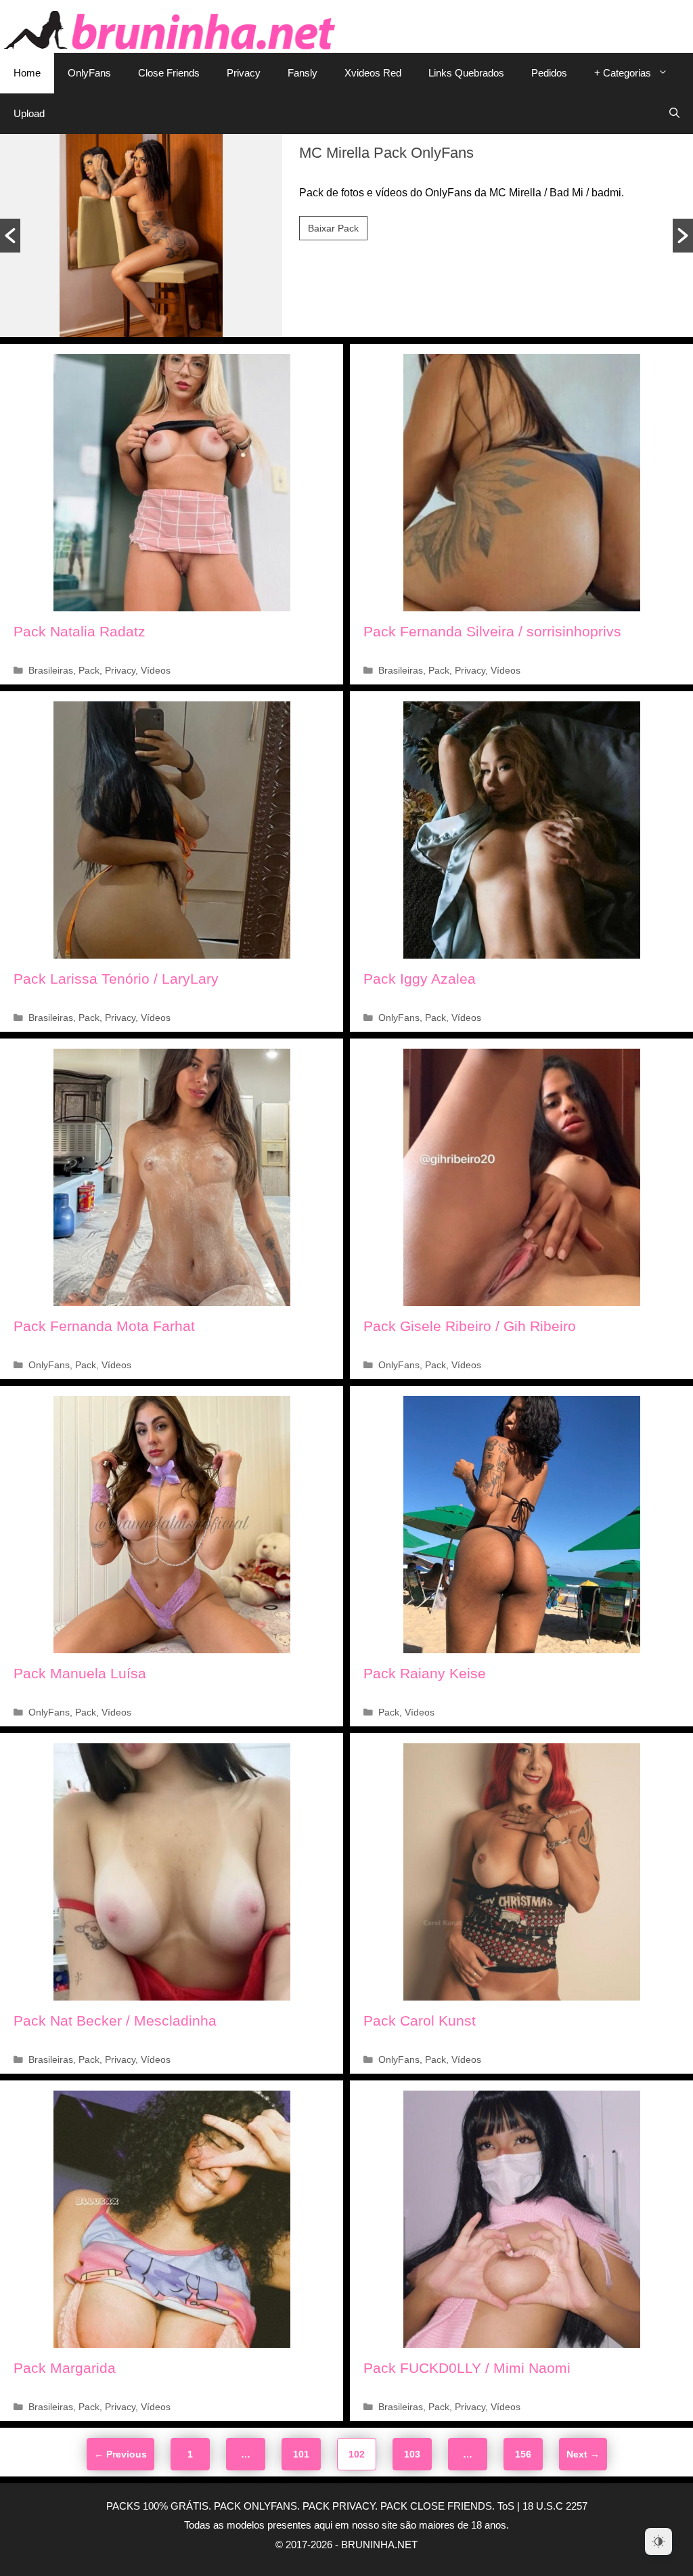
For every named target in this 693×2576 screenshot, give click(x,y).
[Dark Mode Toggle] (658, 2541)
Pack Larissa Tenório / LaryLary (116, 979)
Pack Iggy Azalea (420, 979)
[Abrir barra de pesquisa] (674, 114)
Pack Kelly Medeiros (366, 153)
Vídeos (156, 671)
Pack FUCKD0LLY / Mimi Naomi (467, 2368)
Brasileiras (51, 671)
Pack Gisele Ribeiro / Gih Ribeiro (470, 1326)
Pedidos (549, 73)
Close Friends (169, 73)
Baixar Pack (333, 228)
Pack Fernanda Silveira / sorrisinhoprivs (492, 631)
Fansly (303, 73)
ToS (506, 2506)
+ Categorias (623, 73)
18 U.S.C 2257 (555, 2506)
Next (583, 2454)
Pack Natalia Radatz (80, 631)
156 (526, 2454)
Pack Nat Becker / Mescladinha (115, 2021)
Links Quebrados (466, 73)
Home (27, 73)
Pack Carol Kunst (420, 2021)
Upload (29, 113)
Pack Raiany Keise (425, 1673)
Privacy (244, 73)
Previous (120, 2454)
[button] (10, 236)
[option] (346, 236)
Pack (89, 671)
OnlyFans (89, 73)
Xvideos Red (373, 73)
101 (304, 2454)
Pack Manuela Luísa (80, 1673)
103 (415, 2454)
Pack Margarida (65, 2368)
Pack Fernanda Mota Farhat (104, 1326)
